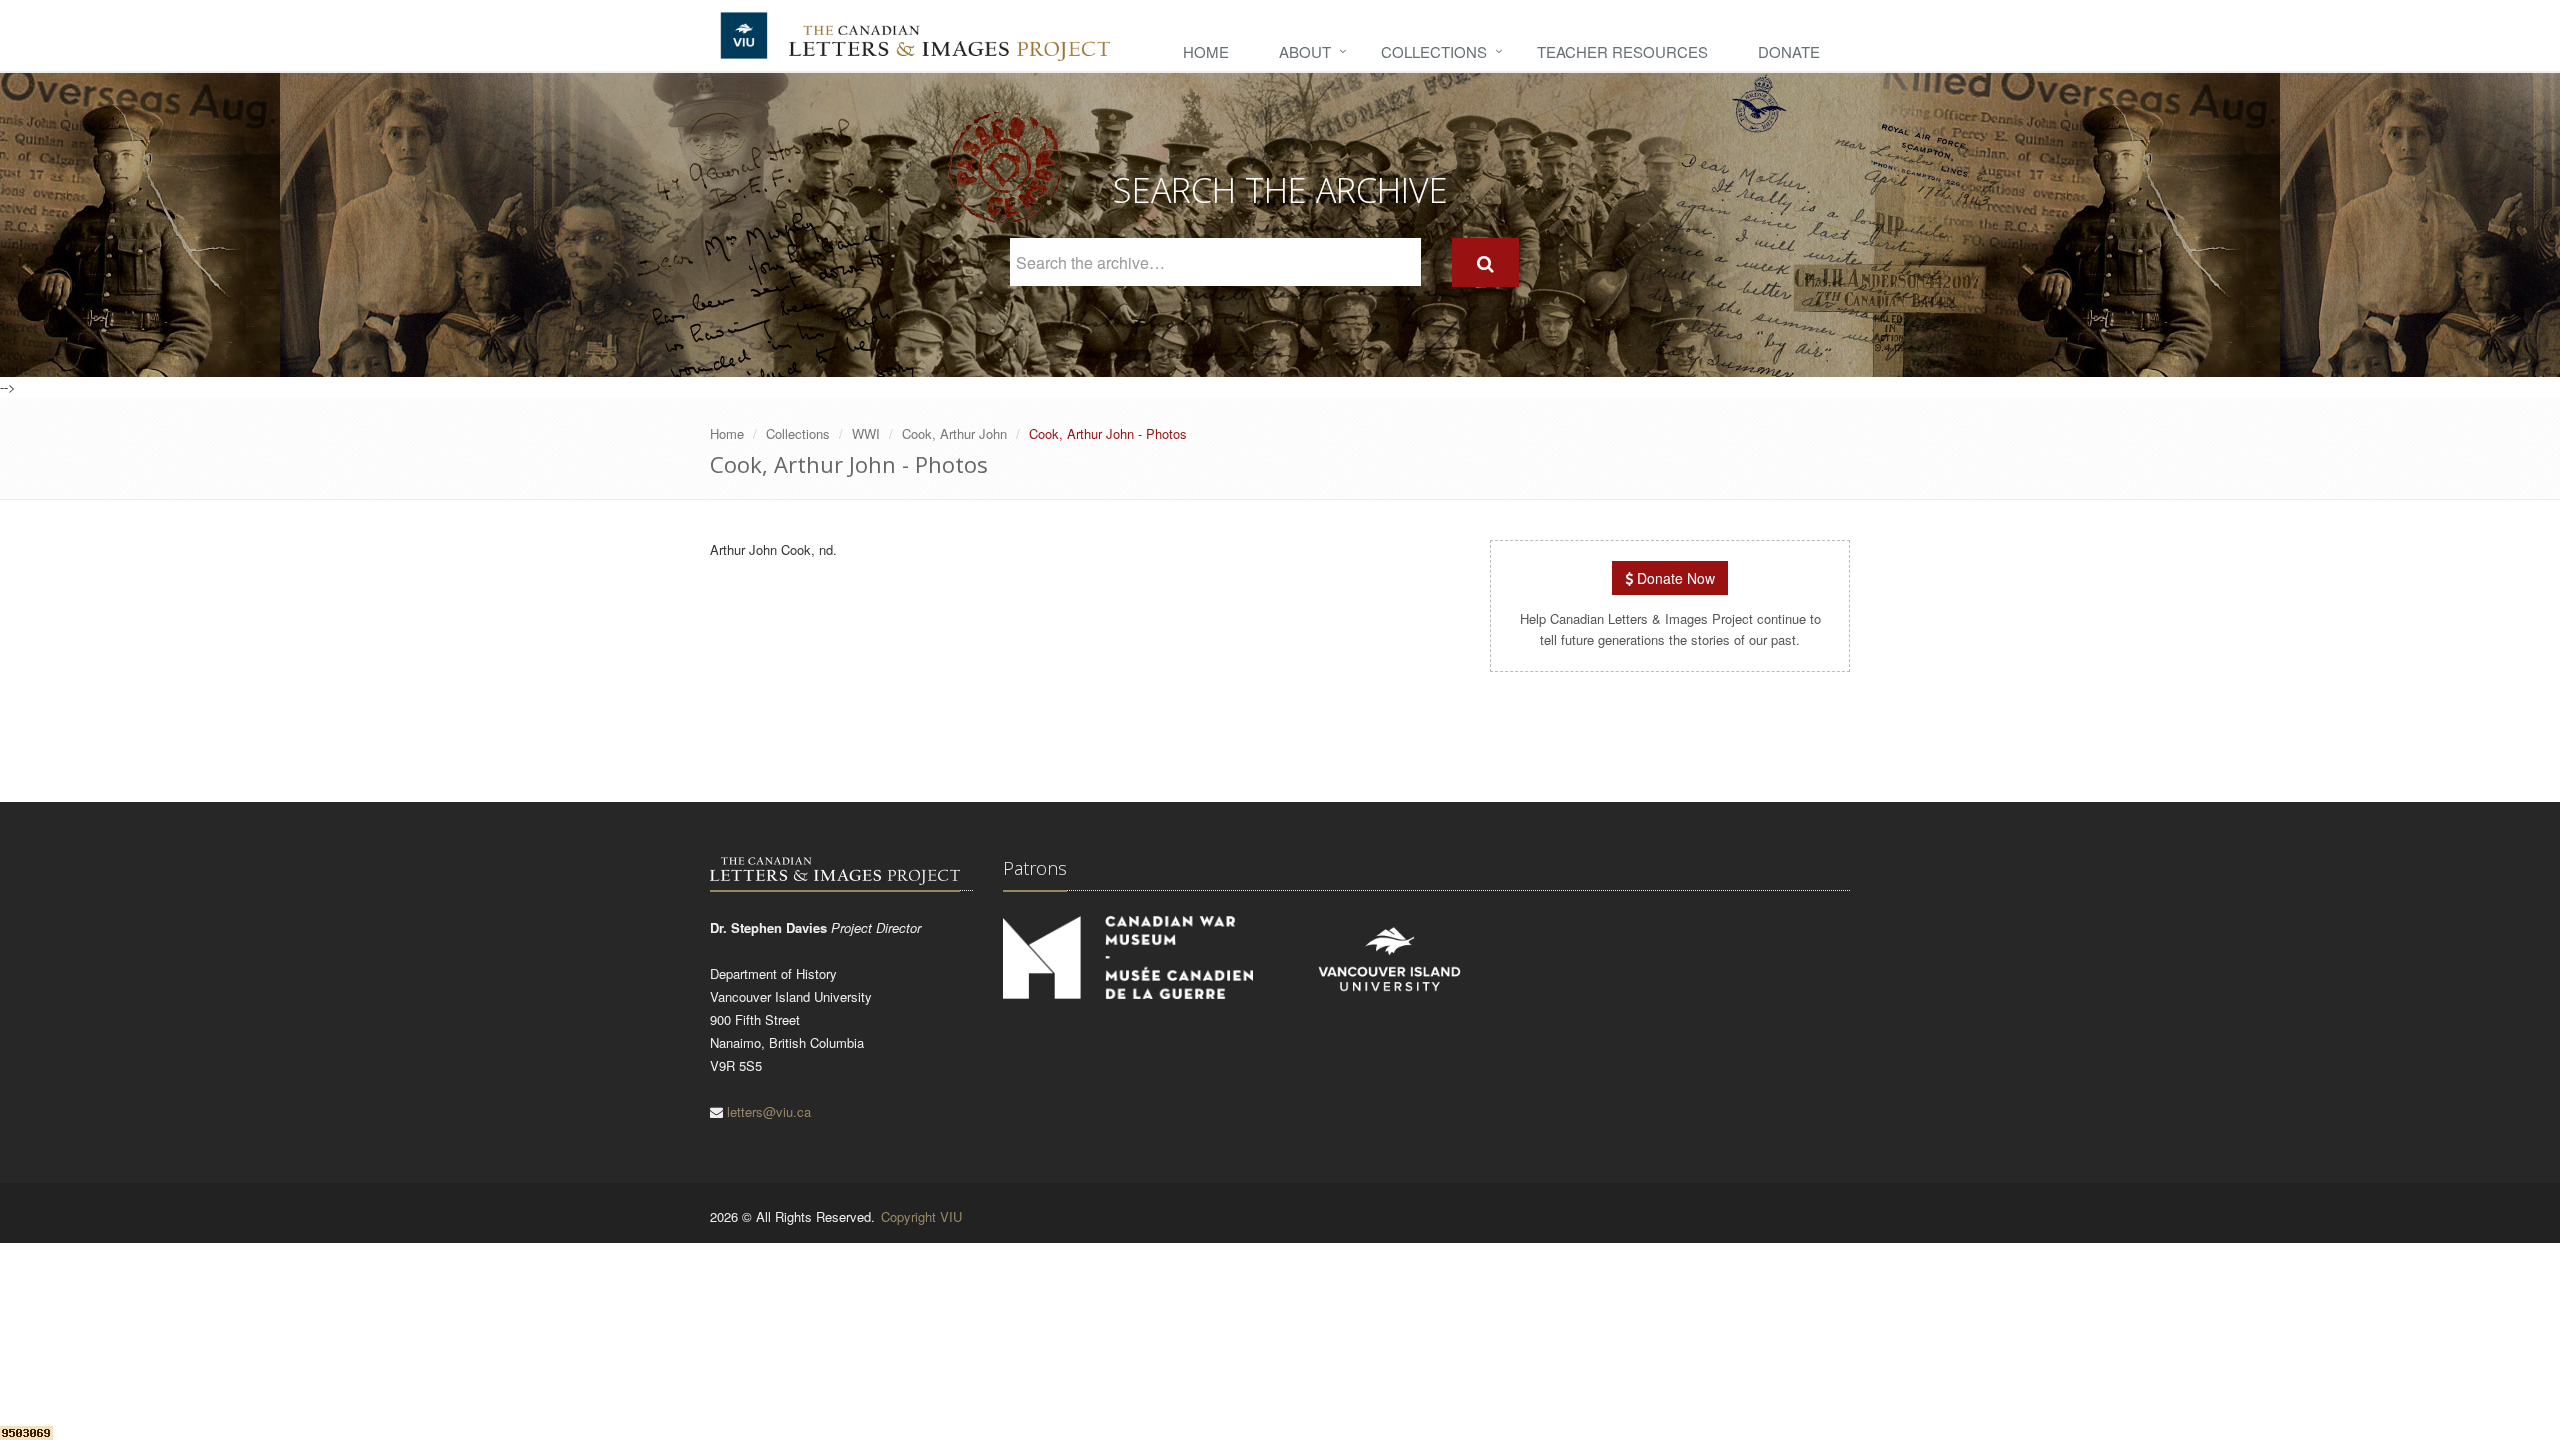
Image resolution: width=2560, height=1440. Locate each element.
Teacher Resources (1622, 51)
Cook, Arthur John (954, 433)
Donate (1789, 51)
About (1305, 51)
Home (1206, 51)
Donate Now (1674, 578)
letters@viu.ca (769, 1111)
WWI (866, 433)
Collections (1434, 51)
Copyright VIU (921, 1216)
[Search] (1485, 262)
